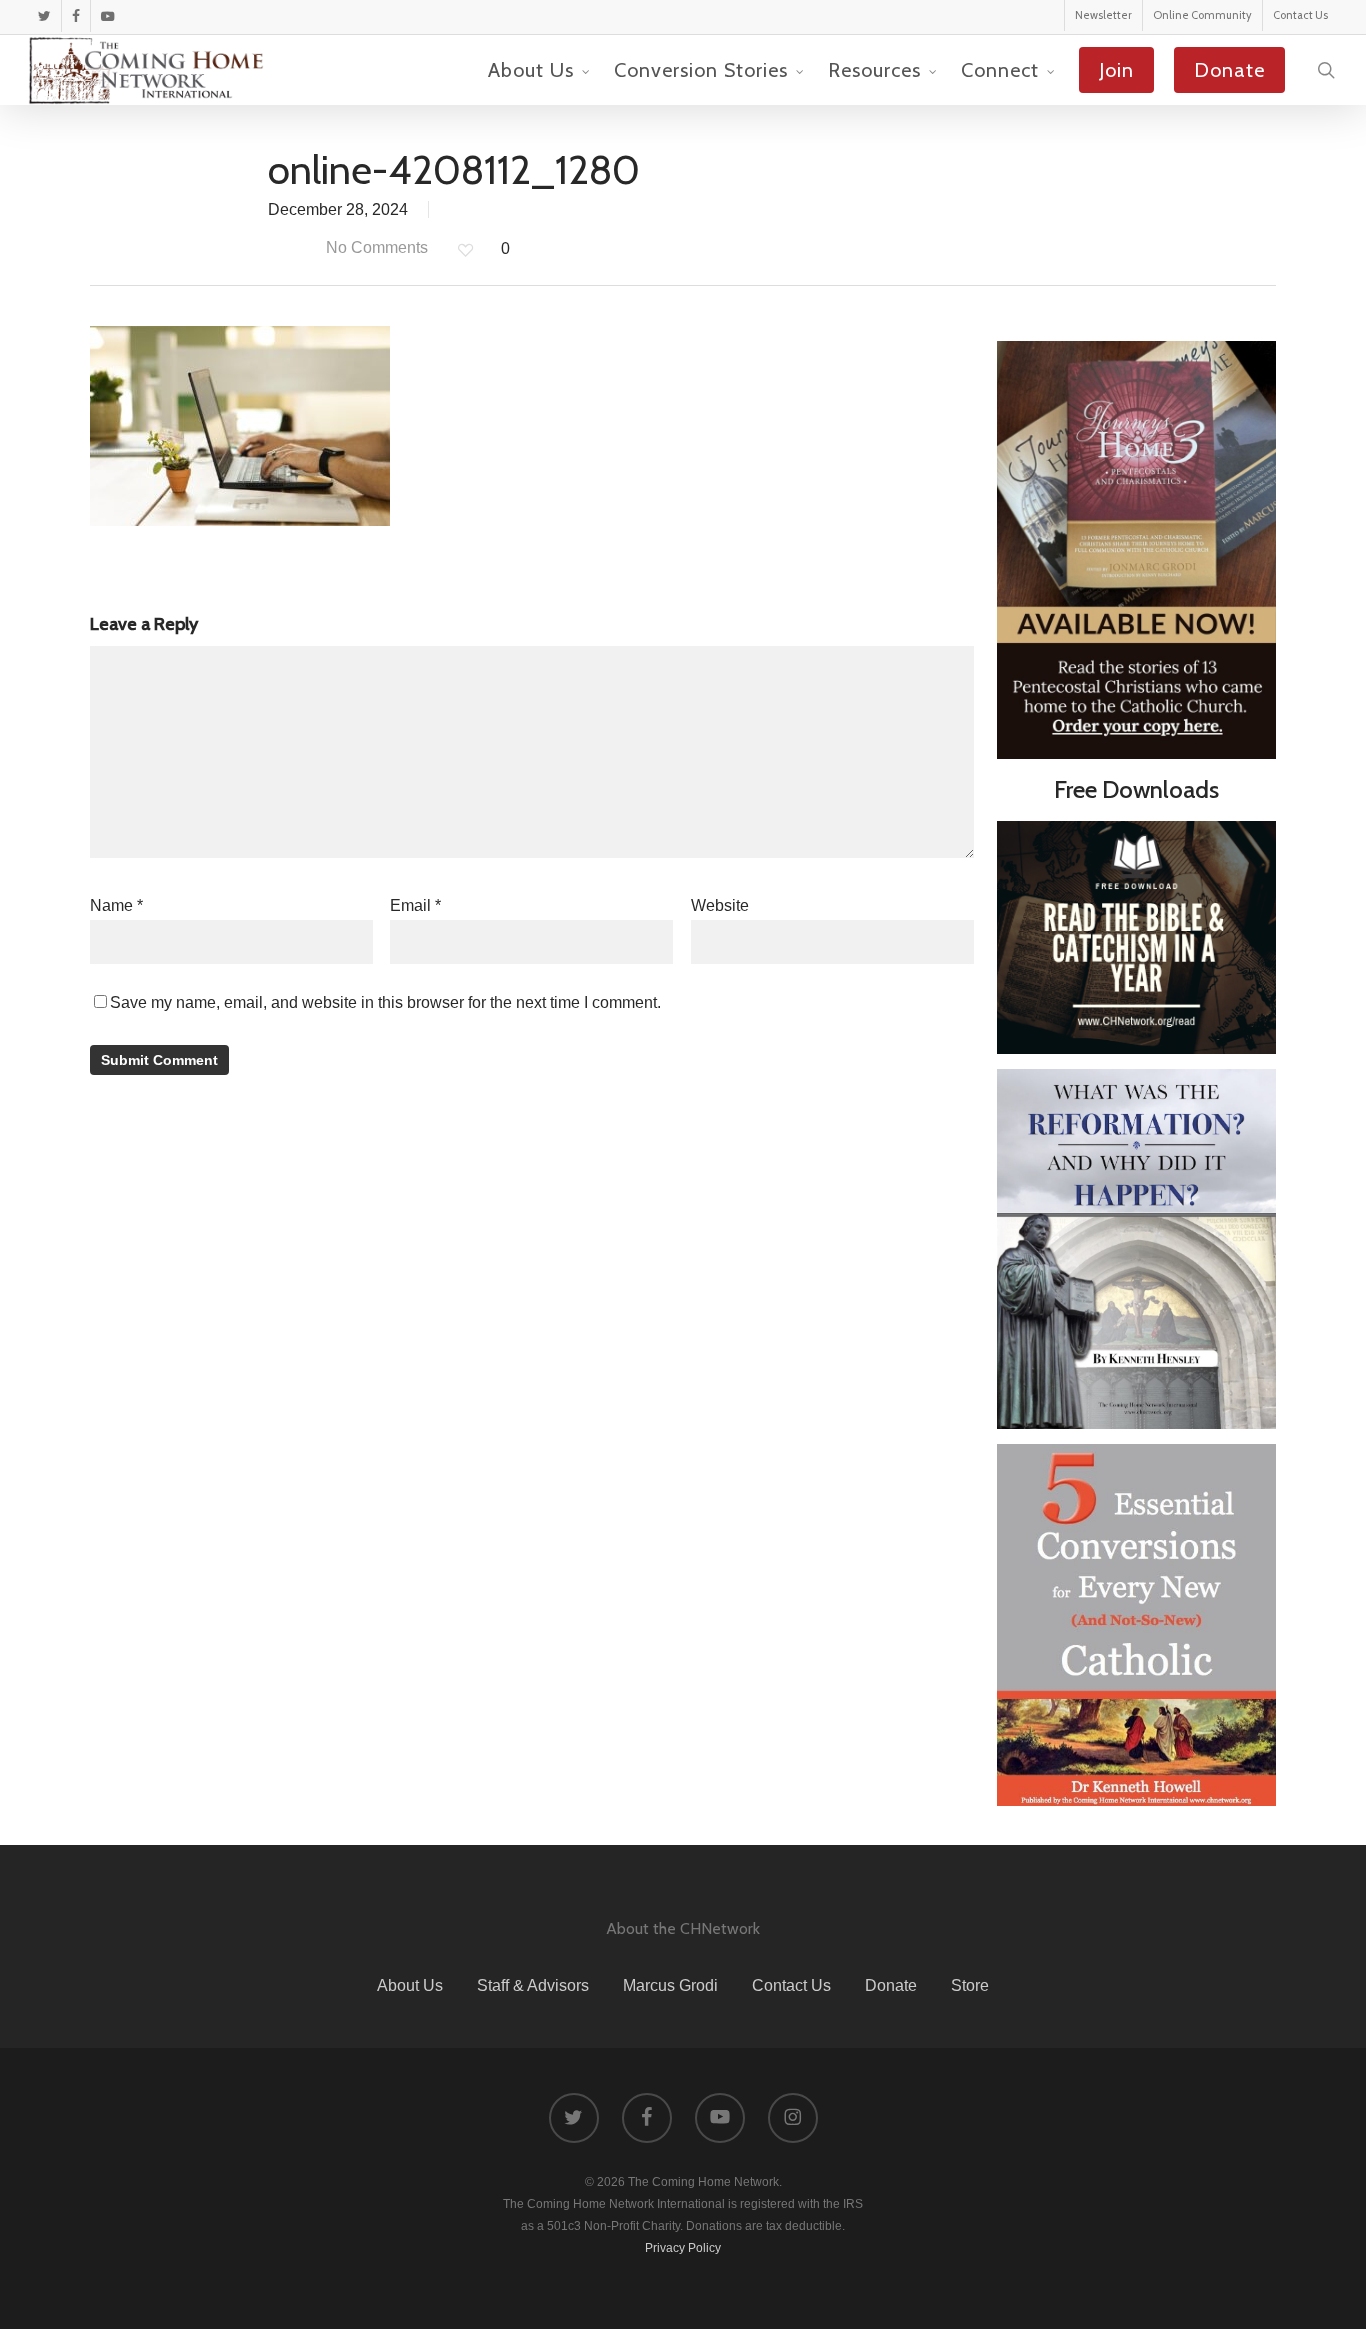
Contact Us (791, 1985)
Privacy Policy (683, 2248)
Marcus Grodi (670, 1985)
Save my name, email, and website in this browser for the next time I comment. (385, 1002)
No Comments (375, 247)
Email (415, 905)
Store (970, 1985)
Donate (891, 1985)
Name (116, 905)
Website (720, 905)
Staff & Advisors (533, 1985)
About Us (410, 1985)
